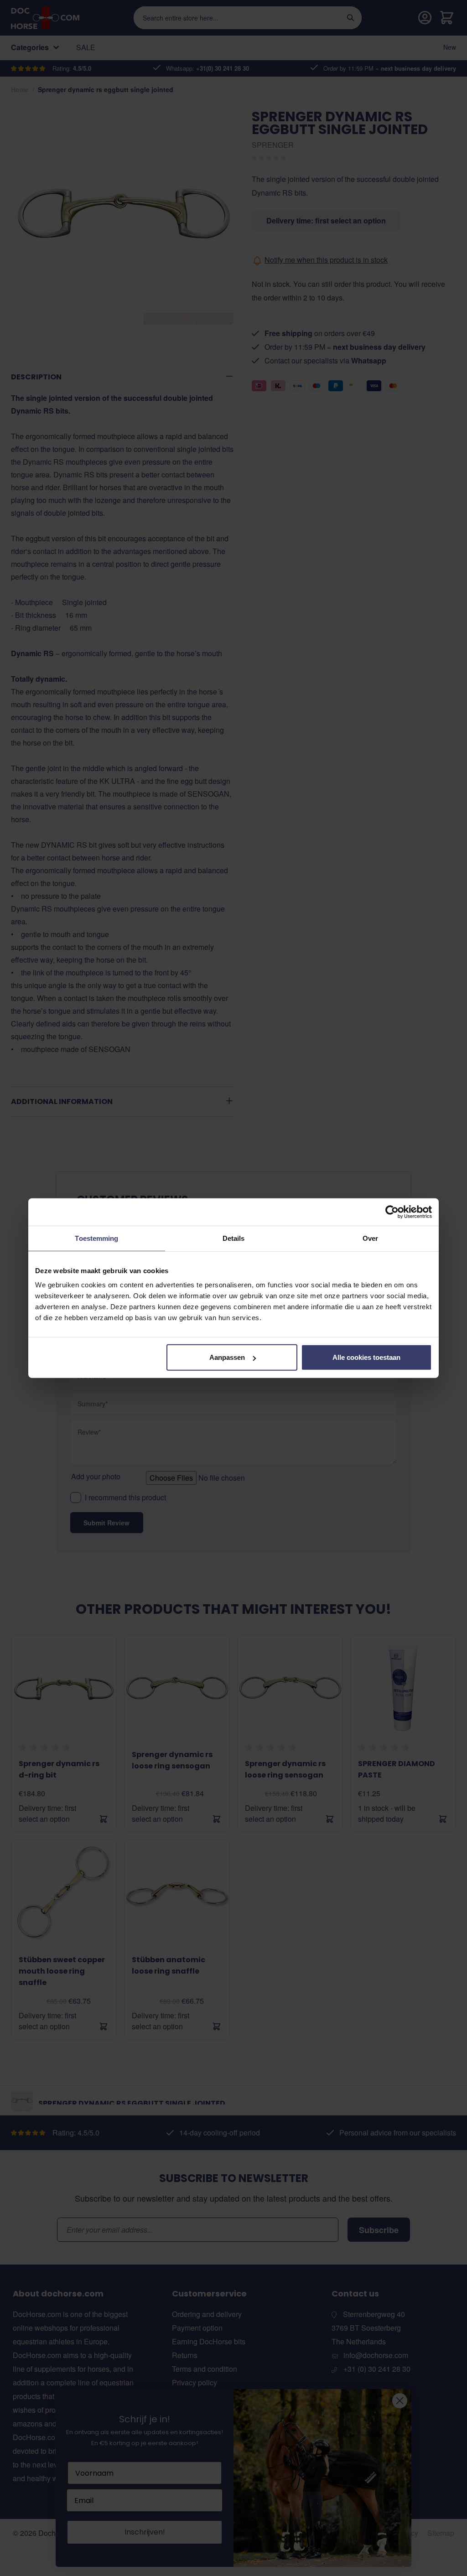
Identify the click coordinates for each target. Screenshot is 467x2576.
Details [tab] (234, 1238)
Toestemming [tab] (96, 1238)
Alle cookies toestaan (366, 1357)
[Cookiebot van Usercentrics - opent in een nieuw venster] (392, 1212)
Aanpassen (227, 1357)
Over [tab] (370, 1238)
